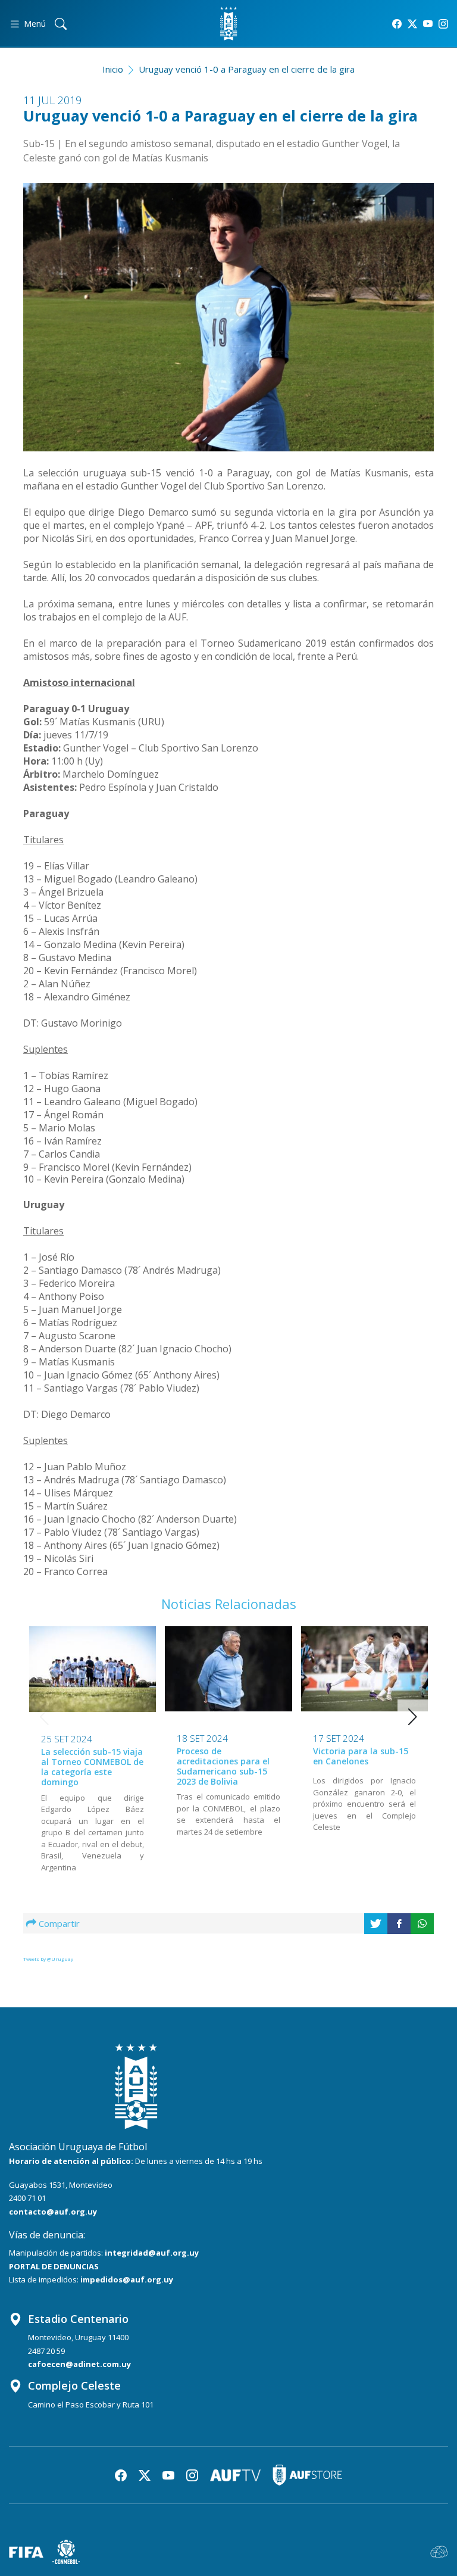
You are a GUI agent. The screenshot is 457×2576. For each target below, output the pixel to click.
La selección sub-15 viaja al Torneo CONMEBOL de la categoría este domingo (92, 1766)
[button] (413, 1717)
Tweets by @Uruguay (48, 1959)
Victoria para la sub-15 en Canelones (361, 1756)
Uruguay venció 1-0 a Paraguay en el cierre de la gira (247, 69)
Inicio (113, 69)
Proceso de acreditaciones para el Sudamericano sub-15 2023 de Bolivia (223, 1766)
